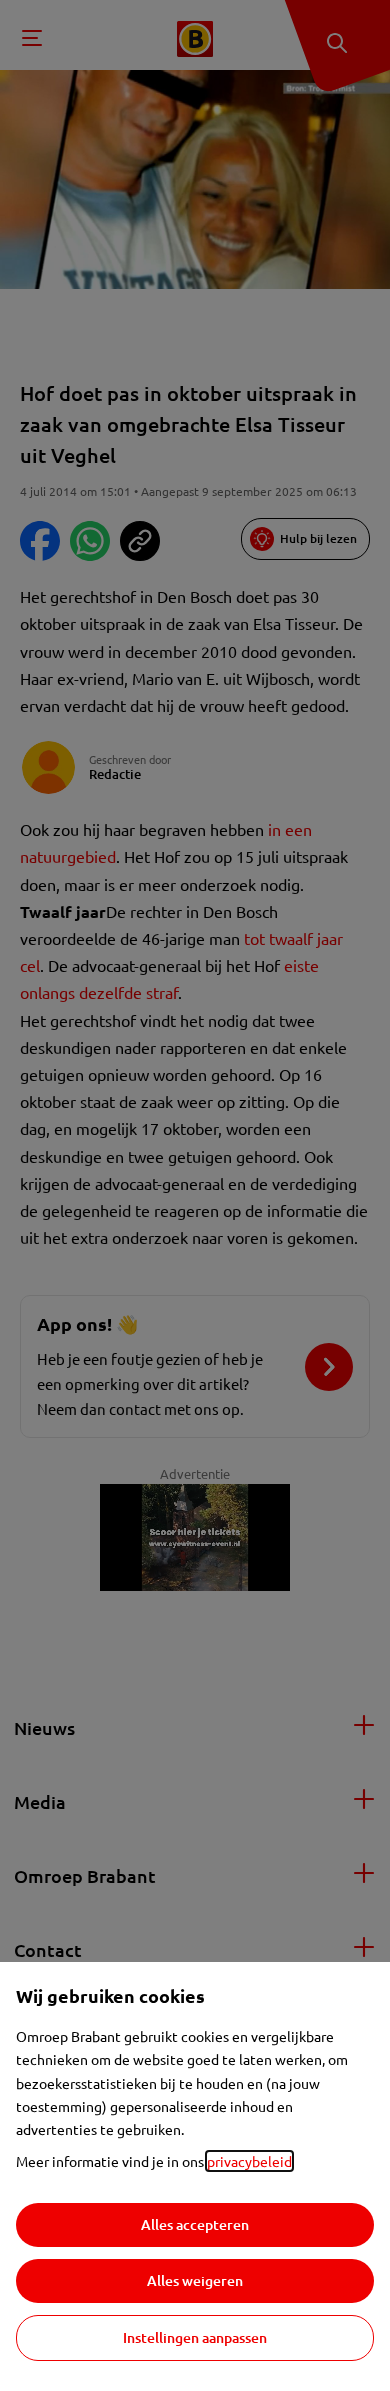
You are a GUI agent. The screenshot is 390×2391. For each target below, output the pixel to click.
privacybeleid (249, 2161)
